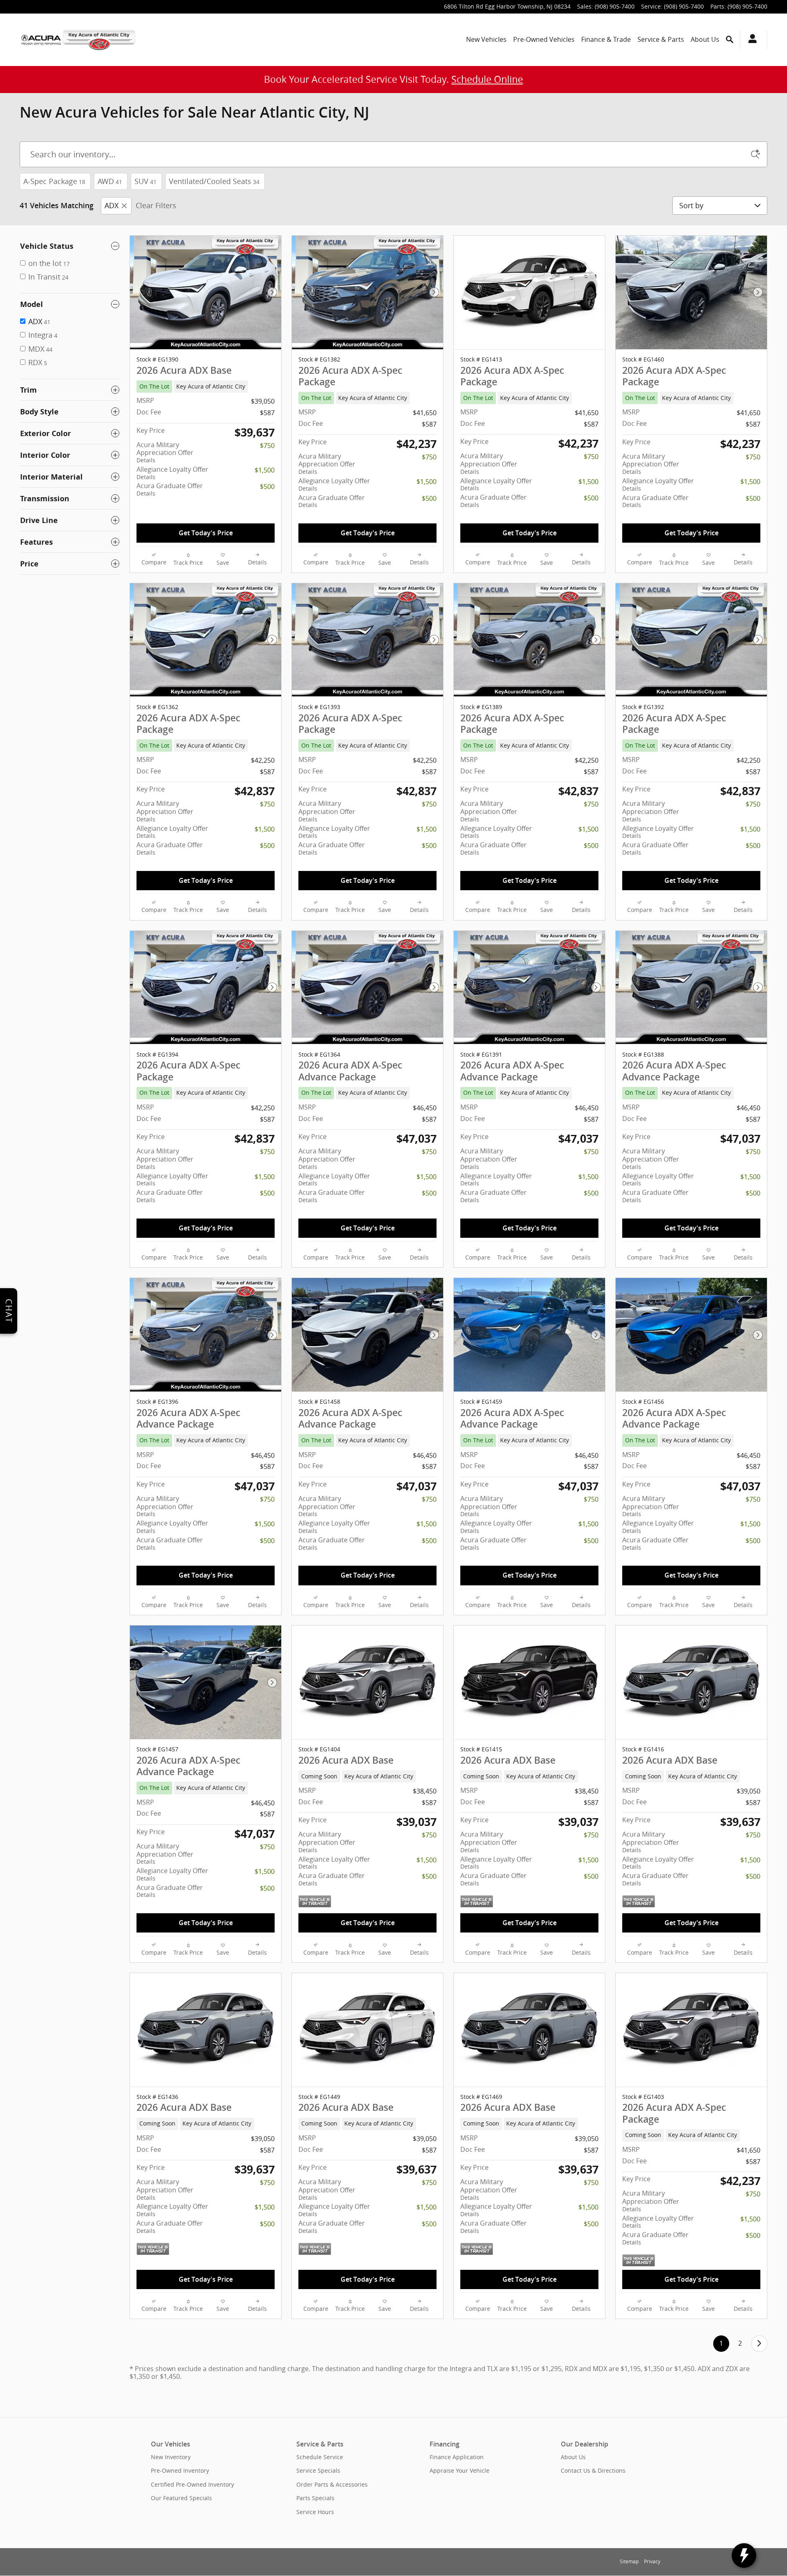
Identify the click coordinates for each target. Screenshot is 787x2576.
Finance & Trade (606, 39)
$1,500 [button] (265, 470)
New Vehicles (486, 39)
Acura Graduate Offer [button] (170, 489)
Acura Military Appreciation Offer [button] (165, 452)
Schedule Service (320, 2457)
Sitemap (629, 2561)
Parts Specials (315, 2498)
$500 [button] (267, 487)
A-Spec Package (54, 181)
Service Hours (315, 2512)
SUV (146, 181)
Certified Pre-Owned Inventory (192, 2484)
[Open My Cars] (750, 40)
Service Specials (318, 2470)
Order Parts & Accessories (332, 2484)
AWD (110, 181)
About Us (705, 39)
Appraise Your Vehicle (459, 2470)
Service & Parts (661, 39)
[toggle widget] (744, 2556)
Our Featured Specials (181, 2498)
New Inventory (171, 2457)
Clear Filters (156, 205)
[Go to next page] (759, 2343)
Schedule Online (487, 79)
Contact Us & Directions (593, 2470)
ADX (111, 205)
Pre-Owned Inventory (180, 2470)
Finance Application (457, 2457)
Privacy (652, 2561)
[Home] (41, 40)
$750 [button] (267, 446)
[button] (206, 387)
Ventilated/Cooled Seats (214, 181)
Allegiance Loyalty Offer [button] (172, 473)
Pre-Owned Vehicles (544, 39)
